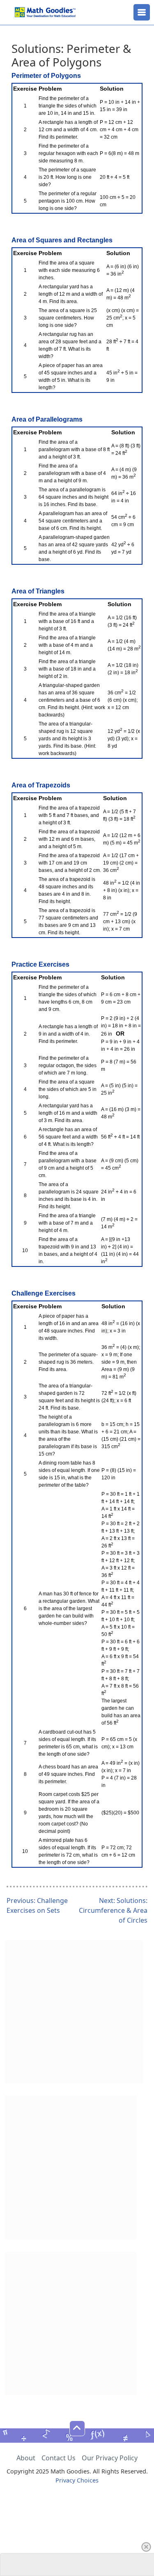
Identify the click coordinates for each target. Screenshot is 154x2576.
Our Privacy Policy (110, 2458)
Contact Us (59, 2458)
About (26, 2458)
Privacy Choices (77, 2480)
